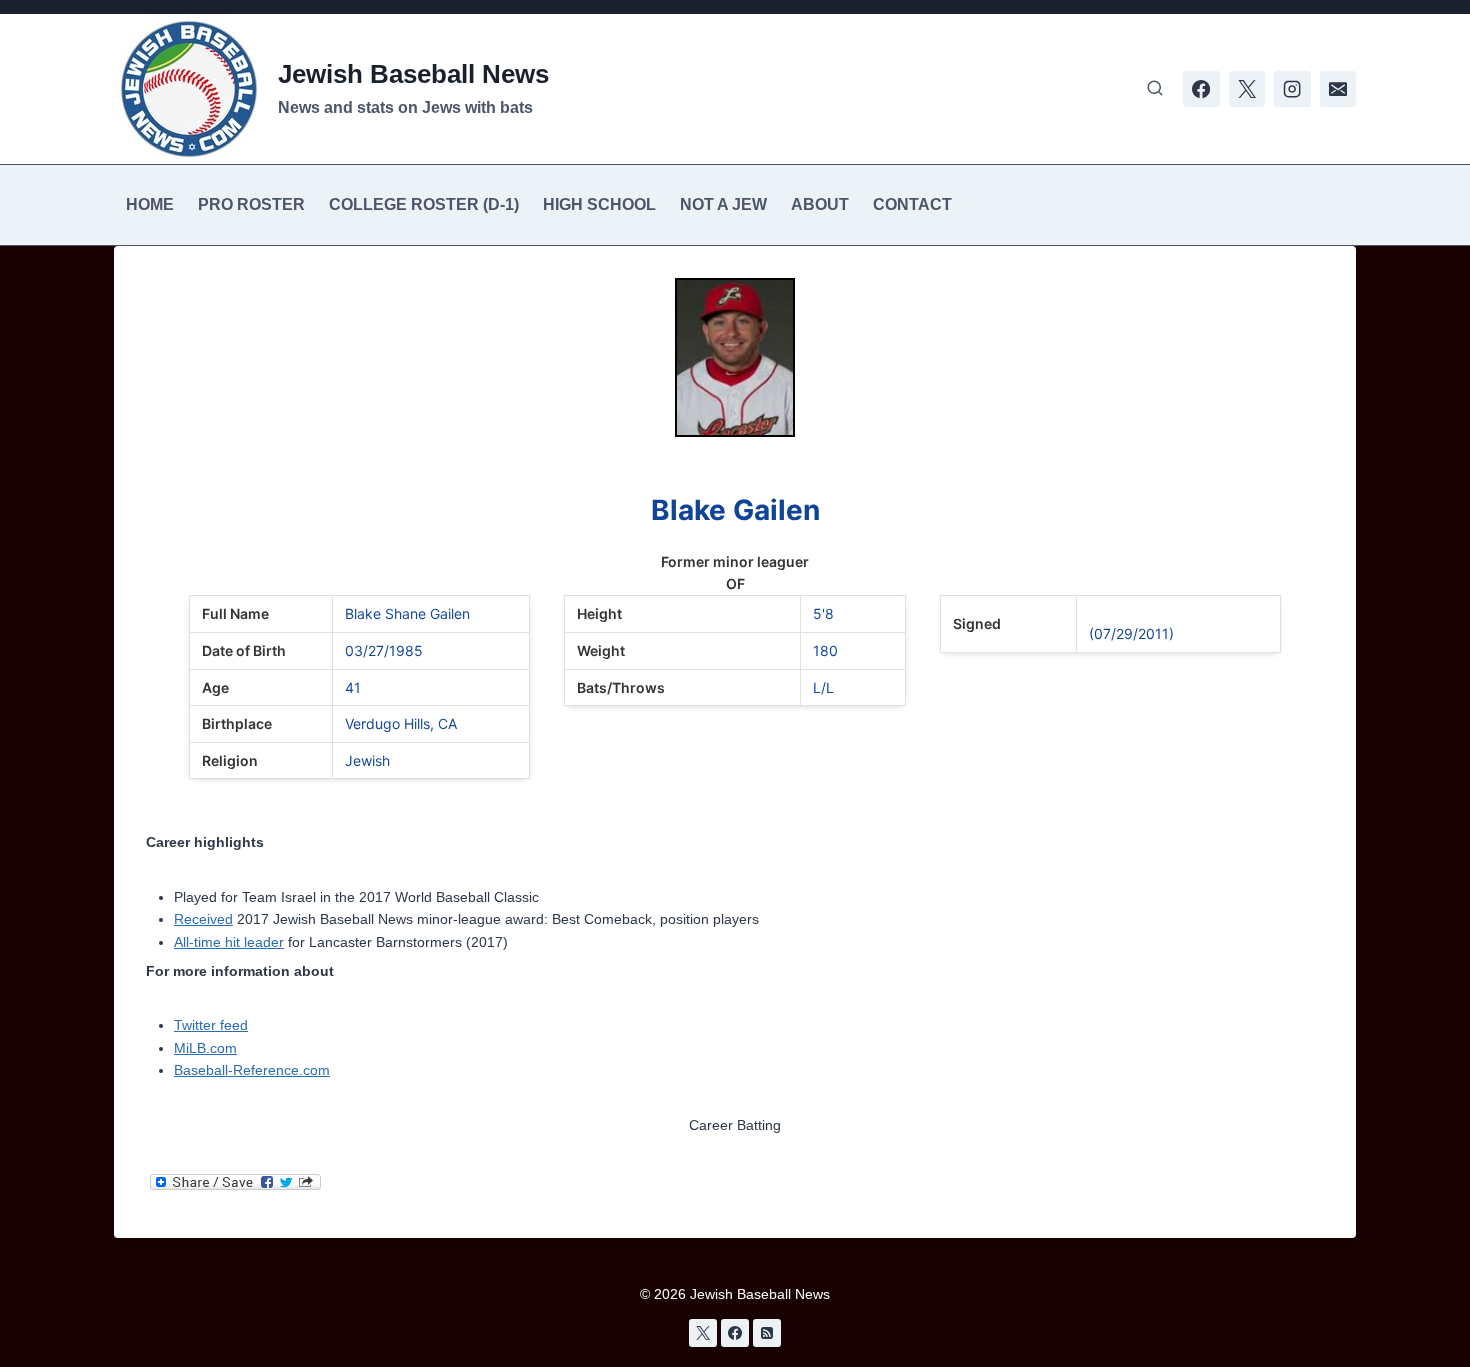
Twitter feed (211, 1025)
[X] (1247, 89)
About (820, 204)
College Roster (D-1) (424, 204)
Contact (912, 204)
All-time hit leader (229, 942)
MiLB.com (205, 1048)
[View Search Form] (1155, 89)
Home (150, 204)
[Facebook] (1201, 89)
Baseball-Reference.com (252, 1070)
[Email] (1338, 89)
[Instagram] (1292, 89)
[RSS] (767, 1333)
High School (599, 204)
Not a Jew (723, 204)
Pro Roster (251, 204)
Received (203, 919)
